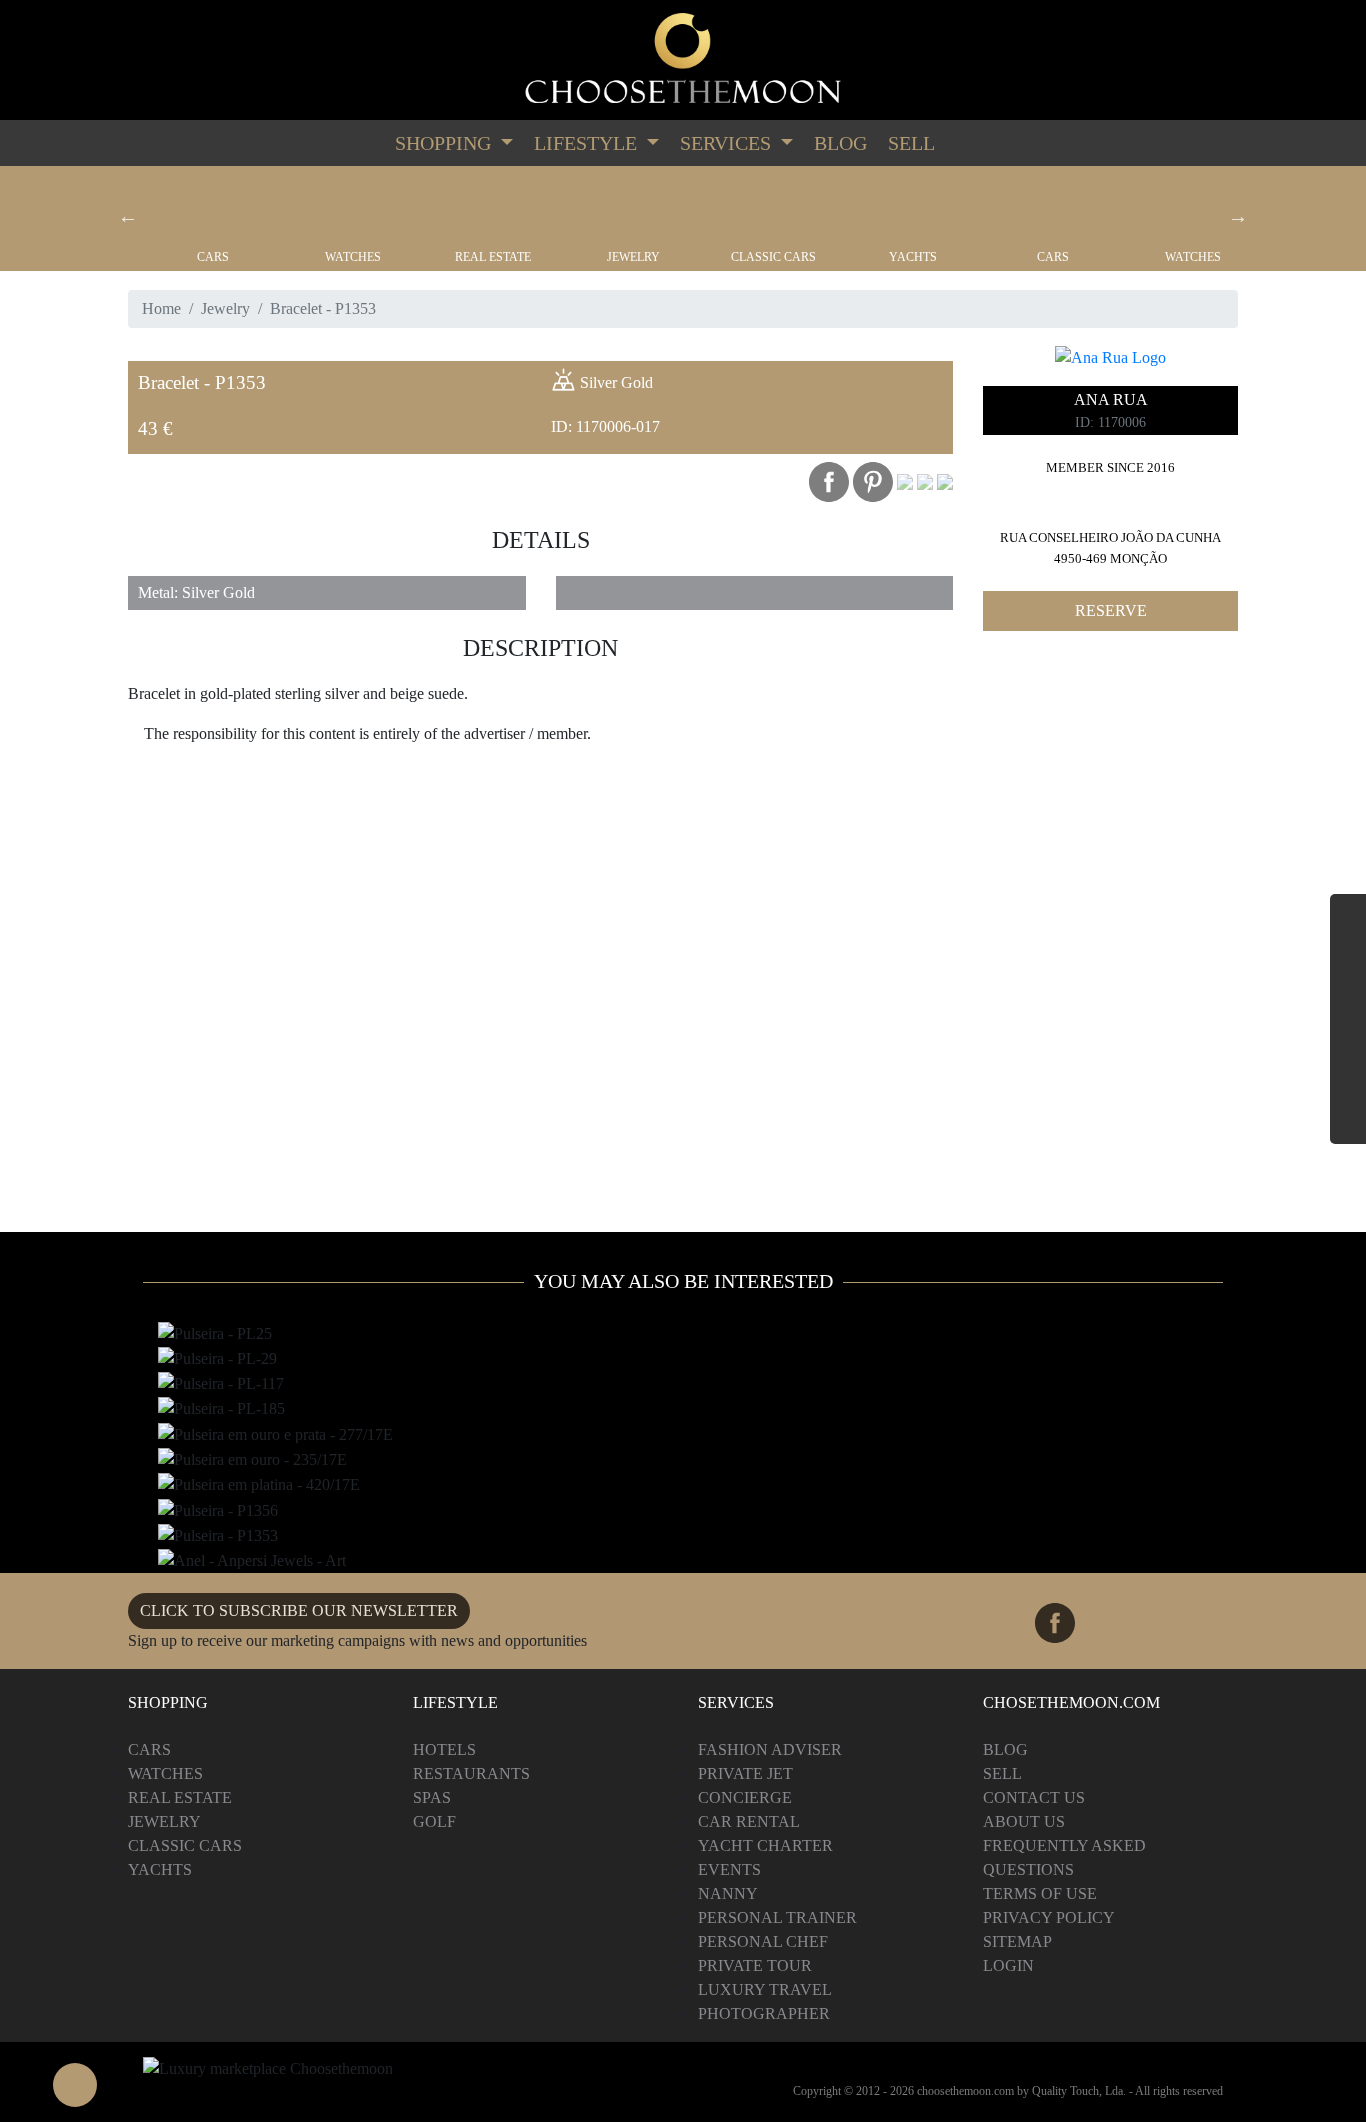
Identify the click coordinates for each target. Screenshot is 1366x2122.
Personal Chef (763, 1941)
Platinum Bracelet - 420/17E (251, 1486)
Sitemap (1017, 1941)
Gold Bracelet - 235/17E (237, 1461)
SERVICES (728, 143)
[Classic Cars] (773, 208)
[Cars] (213, 208)
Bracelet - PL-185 (216, 1410)
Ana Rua (1111, 399)
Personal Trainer (777, 1917)
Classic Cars (773, 257)
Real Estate (493, 257)
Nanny (728, 1893)
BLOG (1005, 1749)
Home (161, 308)
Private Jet (745, 1773)
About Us (1024, 1821)
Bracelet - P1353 (214, 1537)
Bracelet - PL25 (211, 1334)
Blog (840, 143)
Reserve (1111, 610)
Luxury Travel (765, 1989)
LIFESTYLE (588, 143)
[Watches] (353, 208)
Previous (128, 216)
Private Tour (755, 1965)
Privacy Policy (1049, 1917)
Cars (213, 257)
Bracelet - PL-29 (213, 1360)
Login (1008, 1965)
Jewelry (633, 257)
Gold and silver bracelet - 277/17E (273, 1435)
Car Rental (749, 1821)
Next (1238, 216)
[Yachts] (913, 208)
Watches (353, 257)
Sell (911, 143)
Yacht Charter (765, 1845)
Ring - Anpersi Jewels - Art (247, 1562)
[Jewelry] (633, 208)
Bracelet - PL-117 (216, 1385)
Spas (432, 1797)
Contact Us (1034, 1797)
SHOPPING (445, 143)
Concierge (745, 1797)
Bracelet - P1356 (214, 1511)
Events (729, 1869)
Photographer (764, 2013)
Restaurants (471, 1773)
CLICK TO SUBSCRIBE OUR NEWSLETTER (299, 1610)
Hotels (444, 1749)
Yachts (913, 257)
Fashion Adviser (770, 1749)
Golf (434, 1821)
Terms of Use (1040, 1893)
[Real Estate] (493, 208)
